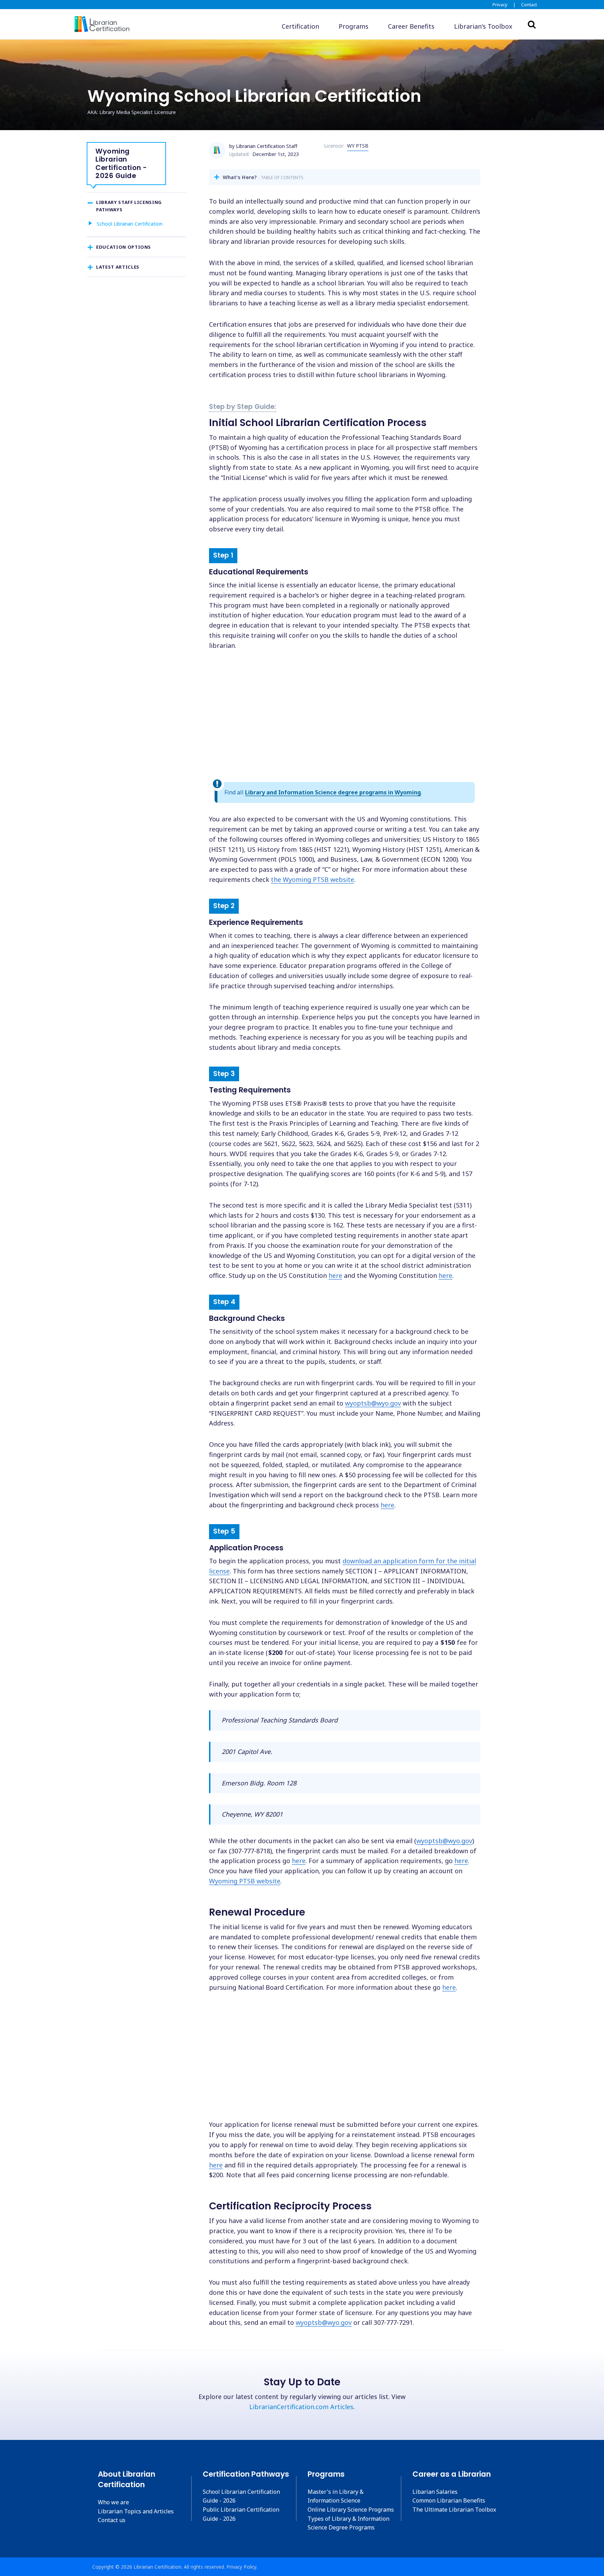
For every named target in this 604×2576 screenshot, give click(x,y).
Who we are (113, 2502)
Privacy (500, 5)
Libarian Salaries (435, 2492)
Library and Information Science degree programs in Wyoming (333, 792)
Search (532, 24)
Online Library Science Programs (351, 2510)
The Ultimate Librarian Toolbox (454, 2510)
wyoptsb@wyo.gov (373, 1403)
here (335, 1275)
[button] (483, 26)
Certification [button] (300, 26)
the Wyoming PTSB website (312, 879)
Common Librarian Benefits (449, 2500)
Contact (529, 5)
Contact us (112, 2520)
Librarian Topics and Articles (136, 2511)
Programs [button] (354, 26)
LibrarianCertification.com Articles (301, 2407)
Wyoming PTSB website (245, 1881)
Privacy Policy (241, 2567)
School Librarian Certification (130, 224)
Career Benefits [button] (411, 26)
